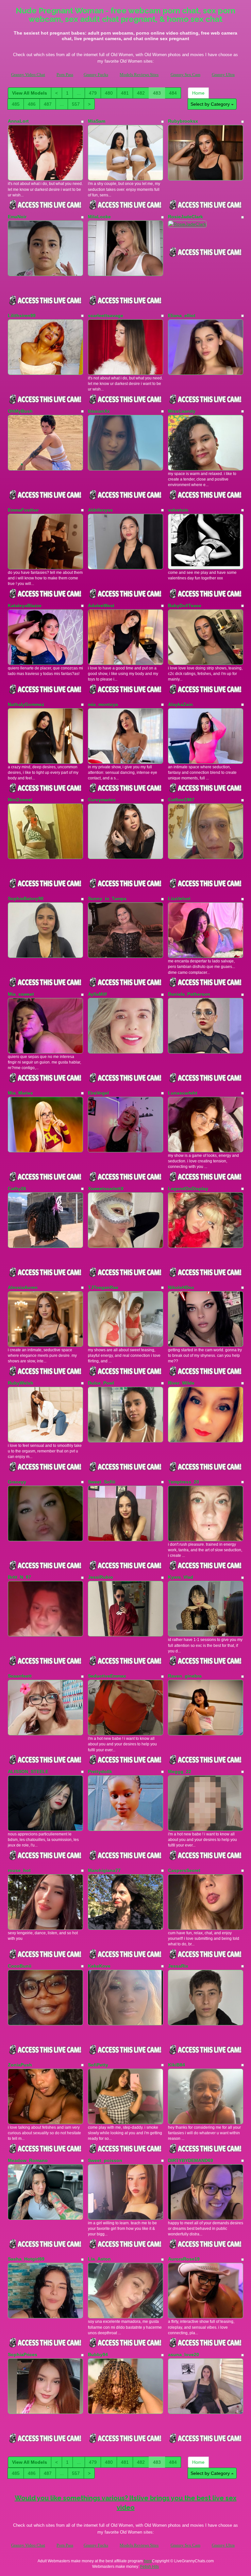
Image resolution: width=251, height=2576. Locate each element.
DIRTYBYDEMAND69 (191, 2160)
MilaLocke (99, 217)
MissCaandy (182, 411)
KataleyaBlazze (25, 606)
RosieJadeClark (185, 217)
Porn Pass (65, 75)
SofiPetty (98, 2065)
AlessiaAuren (23, 1287)
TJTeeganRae (103, 1287)
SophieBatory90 (26, 898)
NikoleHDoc (181, 1287)
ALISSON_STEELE (28, 1771)
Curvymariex (102, 800)
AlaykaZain (180, 704)
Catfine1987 (181, 800)
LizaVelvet (179, 898)
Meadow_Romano (28, 2160)
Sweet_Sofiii (102, 1482)
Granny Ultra (223, 75)
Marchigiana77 (104, 1870)
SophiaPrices (23, 2354)
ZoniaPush (20, 2065)
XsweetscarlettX (106, 1188)
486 (32, 104)
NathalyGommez (26, 704)
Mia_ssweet (21, 994)
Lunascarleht (183, 1093)
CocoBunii (20, 1966)
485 (16, 104)
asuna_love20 (184, 2354)
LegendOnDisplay (188, 1188)
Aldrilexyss (100, 510)
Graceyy (17, 1482)
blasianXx (99, 411)
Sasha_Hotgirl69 (26, 2259)
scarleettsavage (106, 315)
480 (109, 93)
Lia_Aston (99, 2259)
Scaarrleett (20, 1676)
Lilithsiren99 (22, 315)
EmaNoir (17, 217)
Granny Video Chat (28, 75)
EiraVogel (98, 1093)
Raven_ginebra (185, 1676)
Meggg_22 (180, 1771)
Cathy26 (17, 1188)
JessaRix (178, 1966)
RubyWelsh (21, 1383)
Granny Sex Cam (185, 75)
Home (198, 93)
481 (125, 93)
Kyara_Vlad (181, 1577)
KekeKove (99, 1966)
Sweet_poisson (105, 2160)
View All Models (30, 93)
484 (173, 93)
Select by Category (211, 104)
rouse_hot (19, 1870)
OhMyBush (20, 411)
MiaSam (97, 121)
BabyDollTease (185, 606)
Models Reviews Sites (139, 75)
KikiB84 (176, 2065)
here (148, 2561)
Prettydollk (100, 1771)
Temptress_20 (184, 1482)
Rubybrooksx (183, 121)
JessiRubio (100, 1577)
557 (76, 104)
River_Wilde (181, 1383)
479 (93, 93)
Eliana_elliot (182, 315)
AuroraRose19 (184, 2259)
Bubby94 (98, 2354)
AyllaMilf (97, 994)
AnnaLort (18, 121)
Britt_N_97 (19, 1577)
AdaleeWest (101, 606)
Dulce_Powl (101, 1383)
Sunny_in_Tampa (107, 898)
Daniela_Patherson (189, 994)
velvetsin (178, 510)
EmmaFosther (23, 510)
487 (48, 104)
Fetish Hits (150, 2567)
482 (141, 93)
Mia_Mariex (20, 1093)
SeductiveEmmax (107, 1676)
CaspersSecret (184, 1870)
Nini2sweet (20, 800)
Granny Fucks (96, 75)
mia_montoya (103, 704)
